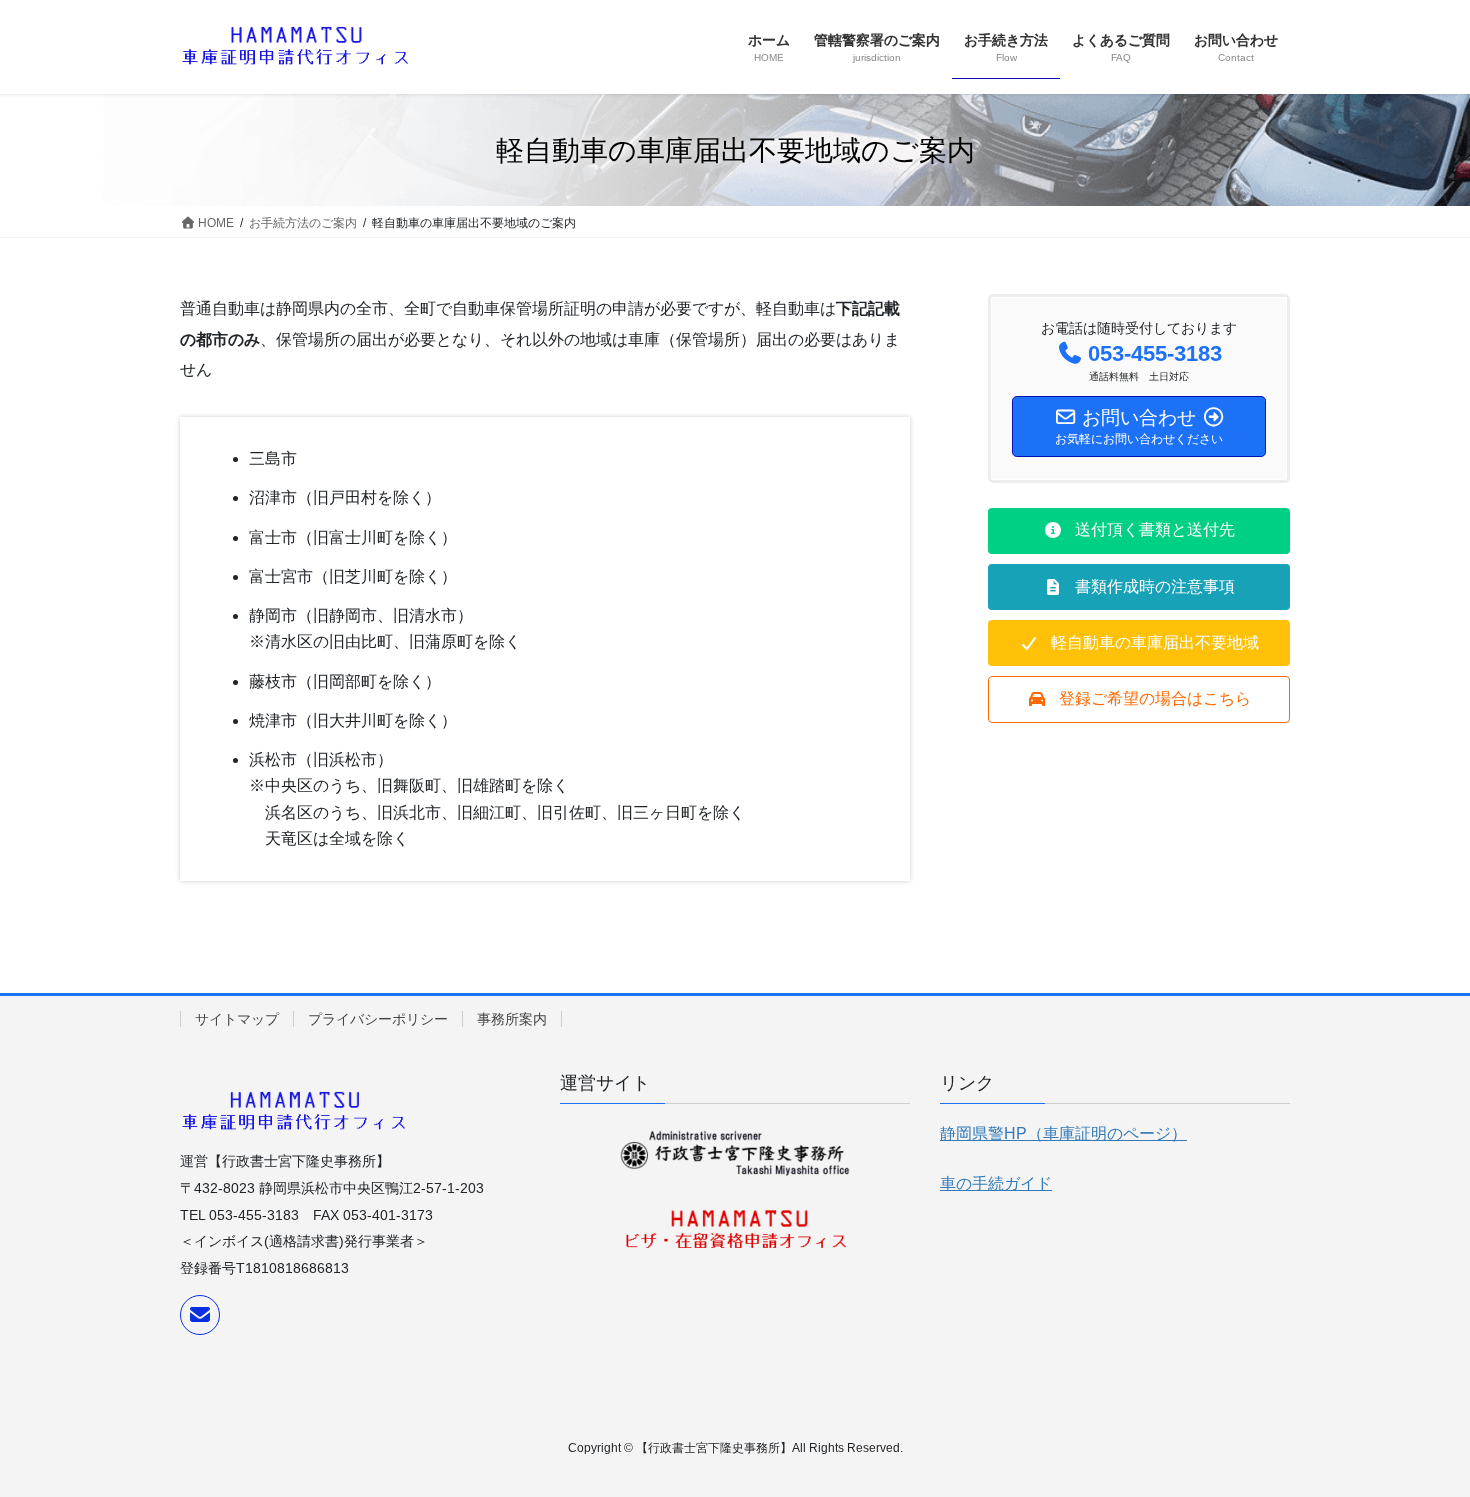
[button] (1139, 531)
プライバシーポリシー (378, 1019)
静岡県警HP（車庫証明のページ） (1063, 1133)
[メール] (200, 1315)
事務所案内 (512, 1019)
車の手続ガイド (996, 1183)
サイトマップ (237, 1019)
